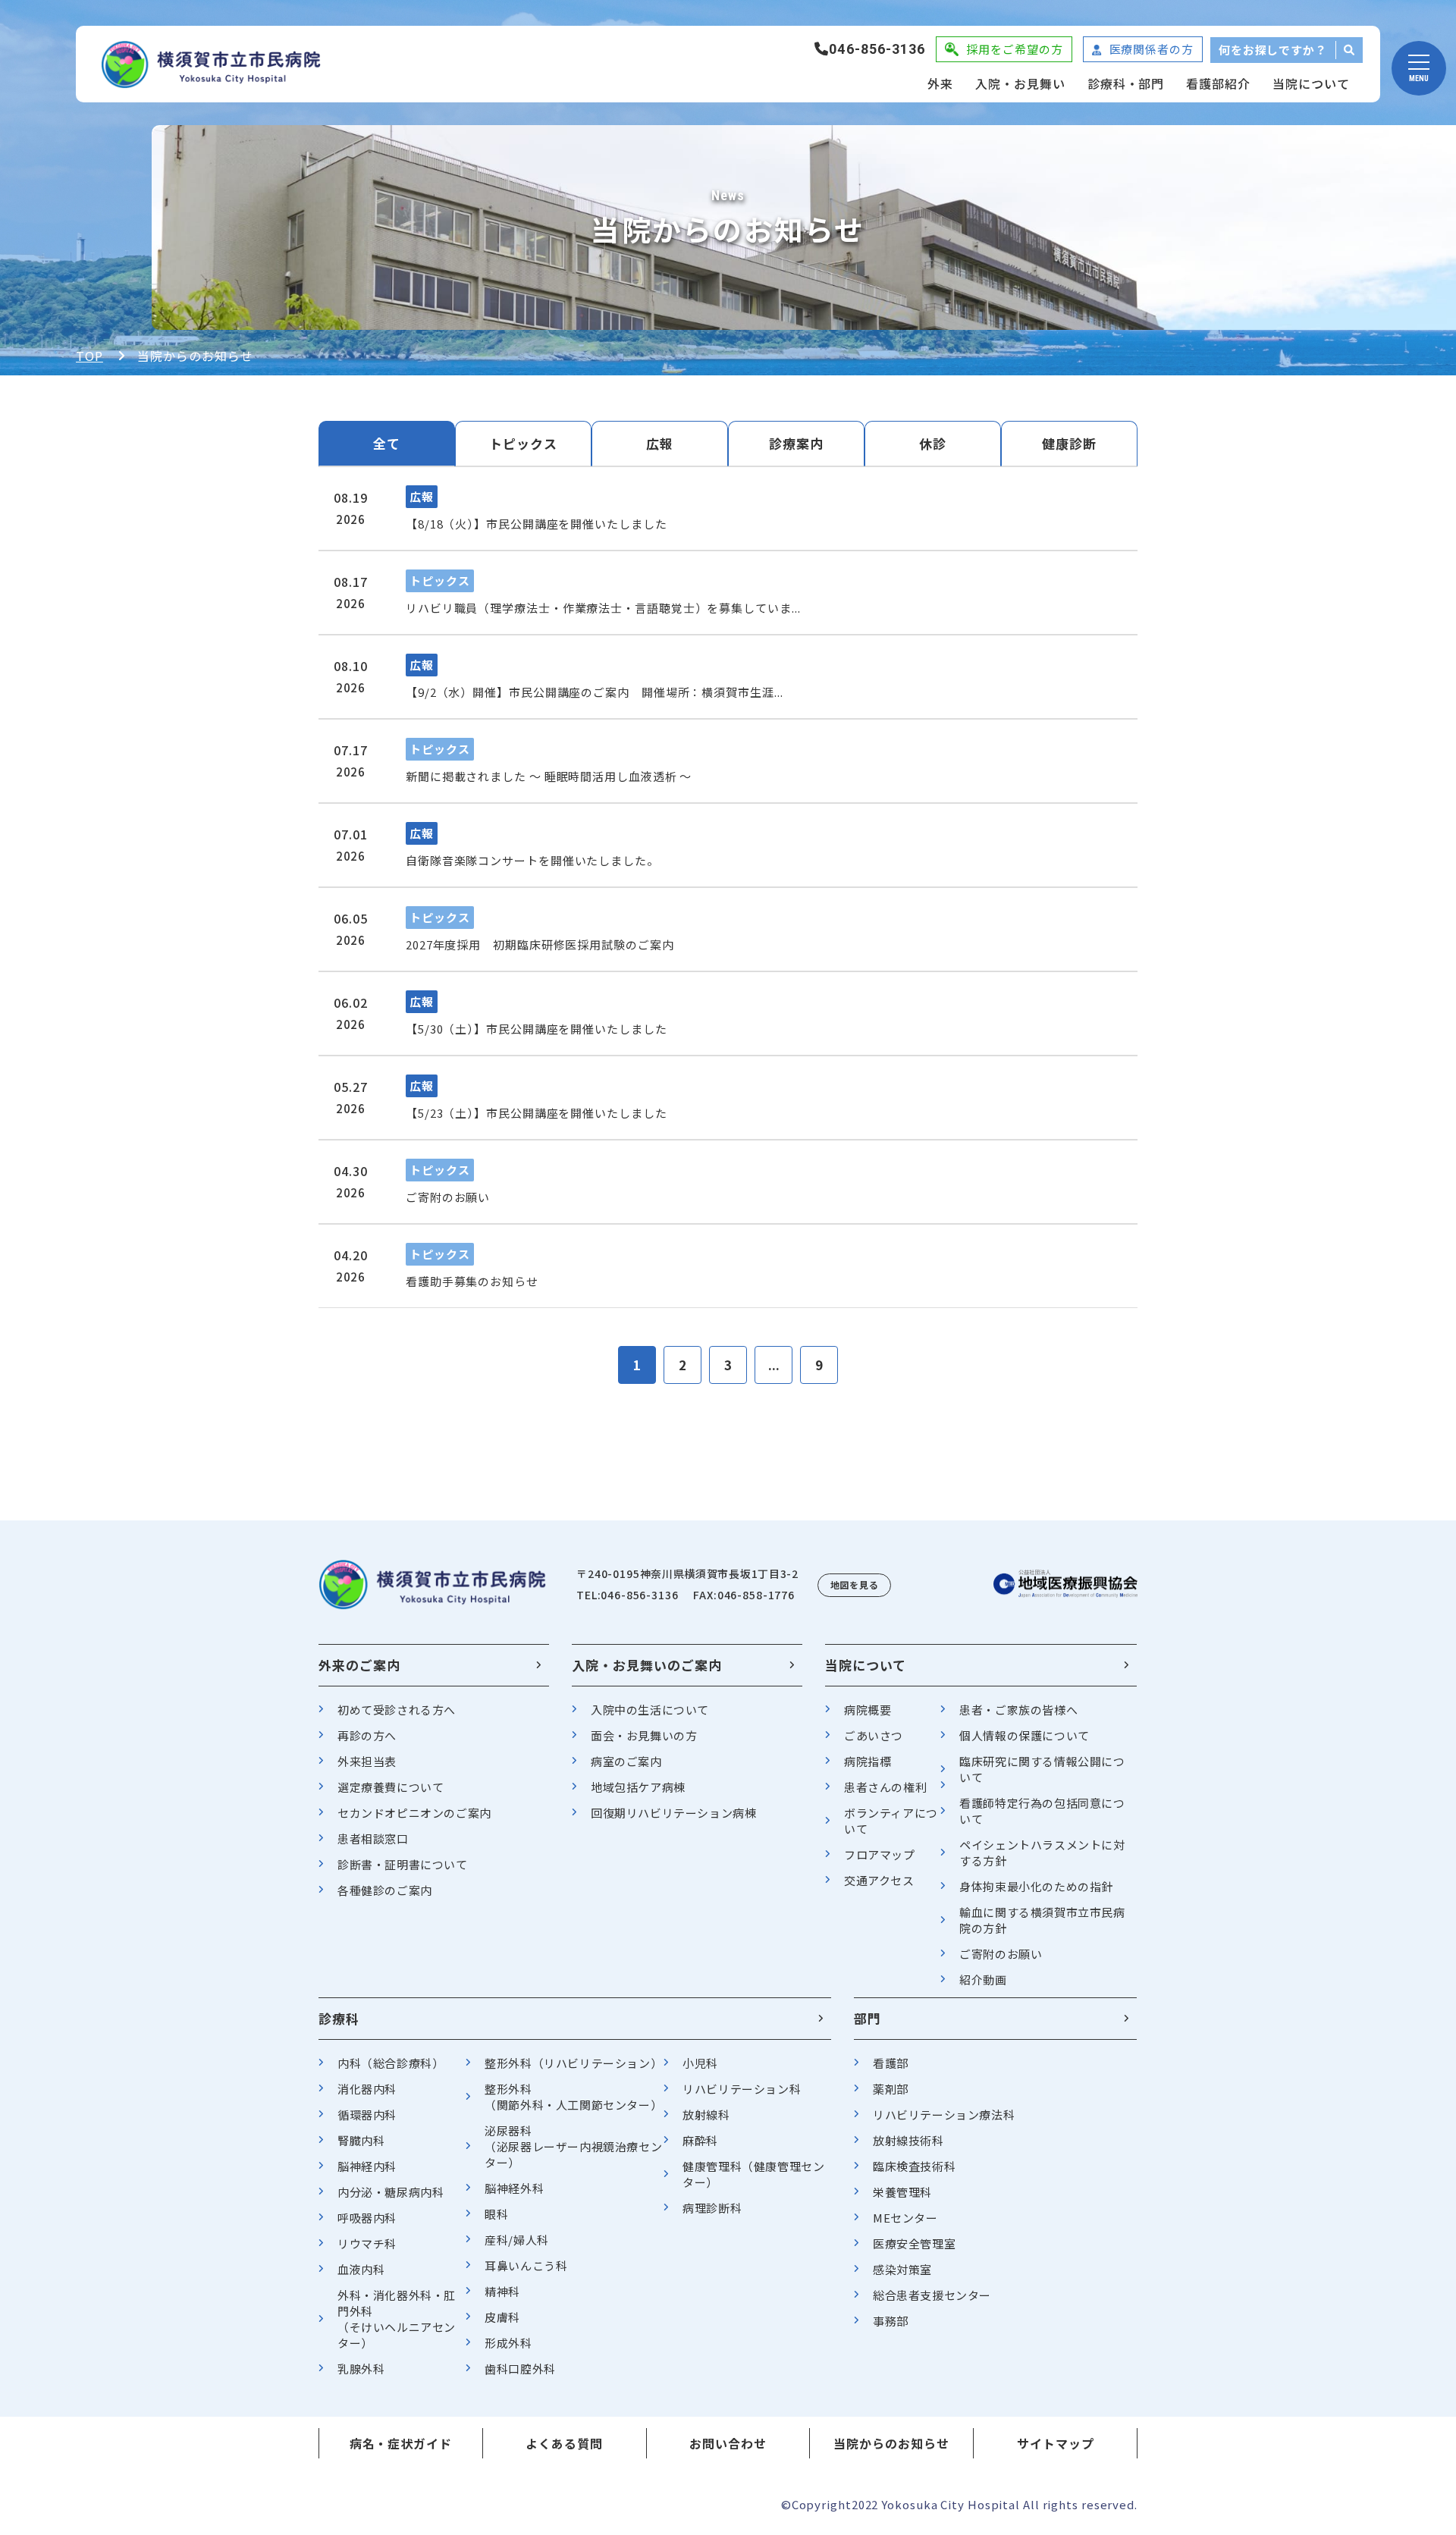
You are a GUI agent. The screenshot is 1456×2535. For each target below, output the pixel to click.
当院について (1311, 83)
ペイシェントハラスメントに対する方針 (1042, 1853)
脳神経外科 (514, 2188)
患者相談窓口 (373, 1839)
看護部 (891, 2063)
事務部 (891, 2321)
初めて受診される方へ (397, 1710)
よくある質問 (564, 2443)
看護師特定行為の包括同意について (1042, 1811)
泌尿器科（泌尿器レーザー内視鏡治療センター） (573, 2146)
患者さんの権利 (885, 1787)
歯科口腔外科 (520, 2369)
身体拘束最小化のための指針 (1036, 1886)
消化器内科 (367, 2089)
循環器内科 (367, 2115)
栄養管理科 (902, 2192)
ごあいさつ (874, 1735)
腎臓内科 (361, 2140)
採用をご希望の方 (1014, 49)
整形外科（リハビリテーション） (573, 2063)
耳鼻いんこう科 (526, 2265)
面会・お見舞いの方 (644, 1735)
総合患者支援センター (932, 2295)
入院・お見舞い (1020, 83)
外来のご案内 (359, 1665)
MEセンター (905, 2218)
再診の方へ (367, 1735)
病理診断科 (712, 2208)
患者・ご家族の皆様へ (1018, 1710)
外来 (940, 83)
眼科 (496, 2214)
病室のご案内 (626, 1761)
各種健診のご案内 (385, 1890)
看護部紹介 (1218, 83)
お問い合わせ (728, 2443)
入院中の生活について (650, 1710)
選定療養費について (391, 1787)
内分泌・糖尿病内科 (391, 2192)
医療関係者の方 (1152, 49)
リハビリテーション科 (742, 2089)
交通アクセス (879, 1880)
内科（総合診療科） (391, 2063)
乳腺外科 (361, 2369)
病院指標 (868, 1761)
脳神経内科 (367, 2166)
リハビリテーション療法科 (944, 2115)
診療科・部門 (1126, 83)
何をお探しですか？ (1273, 50)
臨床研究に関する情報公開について (1042, 1769)
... (774, 1365)
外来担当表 (367, 1761)
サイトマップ (1056, 2443)
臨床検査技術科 (914, 2166)
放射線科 (706, 2115)
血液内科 (361, 2269)
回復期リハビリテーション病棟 (673, 1813)
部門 (868, 2018)
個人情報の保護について (1025, 1735)
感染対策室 (902, 2269)
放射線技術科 (908, 2140)
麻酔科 (700, 2140)
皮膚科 (502, 2317)
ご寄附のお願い (1001, 1954)
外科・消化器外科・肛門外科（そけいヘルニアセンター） (397, 2319)
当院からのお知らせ (891, 2443)
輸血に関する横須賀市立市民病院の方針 (1042, 1920)
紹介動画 (983, 1980)
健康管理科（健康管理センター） (753, 2174)
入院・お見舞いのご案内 (647, 1665)
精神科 (502, 2291)
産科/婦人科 (517, 2240)
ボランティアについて (891, 1821)
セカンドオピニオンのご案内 (414, 1813)
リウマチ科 (367, 2243)
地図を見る (855, 1584)
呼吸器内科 (367, 2218)
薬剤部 (891, 2089)
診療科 (339, 2018)
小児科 (700, 2063)
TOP (89, 356)
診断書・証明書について (403, 1864)
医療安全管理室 (914, 2243)
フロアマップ (880, 1854)
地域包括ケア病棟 (638, 1787)
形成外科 (508, 2343)
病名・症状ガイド (401, 2443)
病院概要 (868, 1710)
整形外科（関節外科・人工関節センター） (573, 2097)
